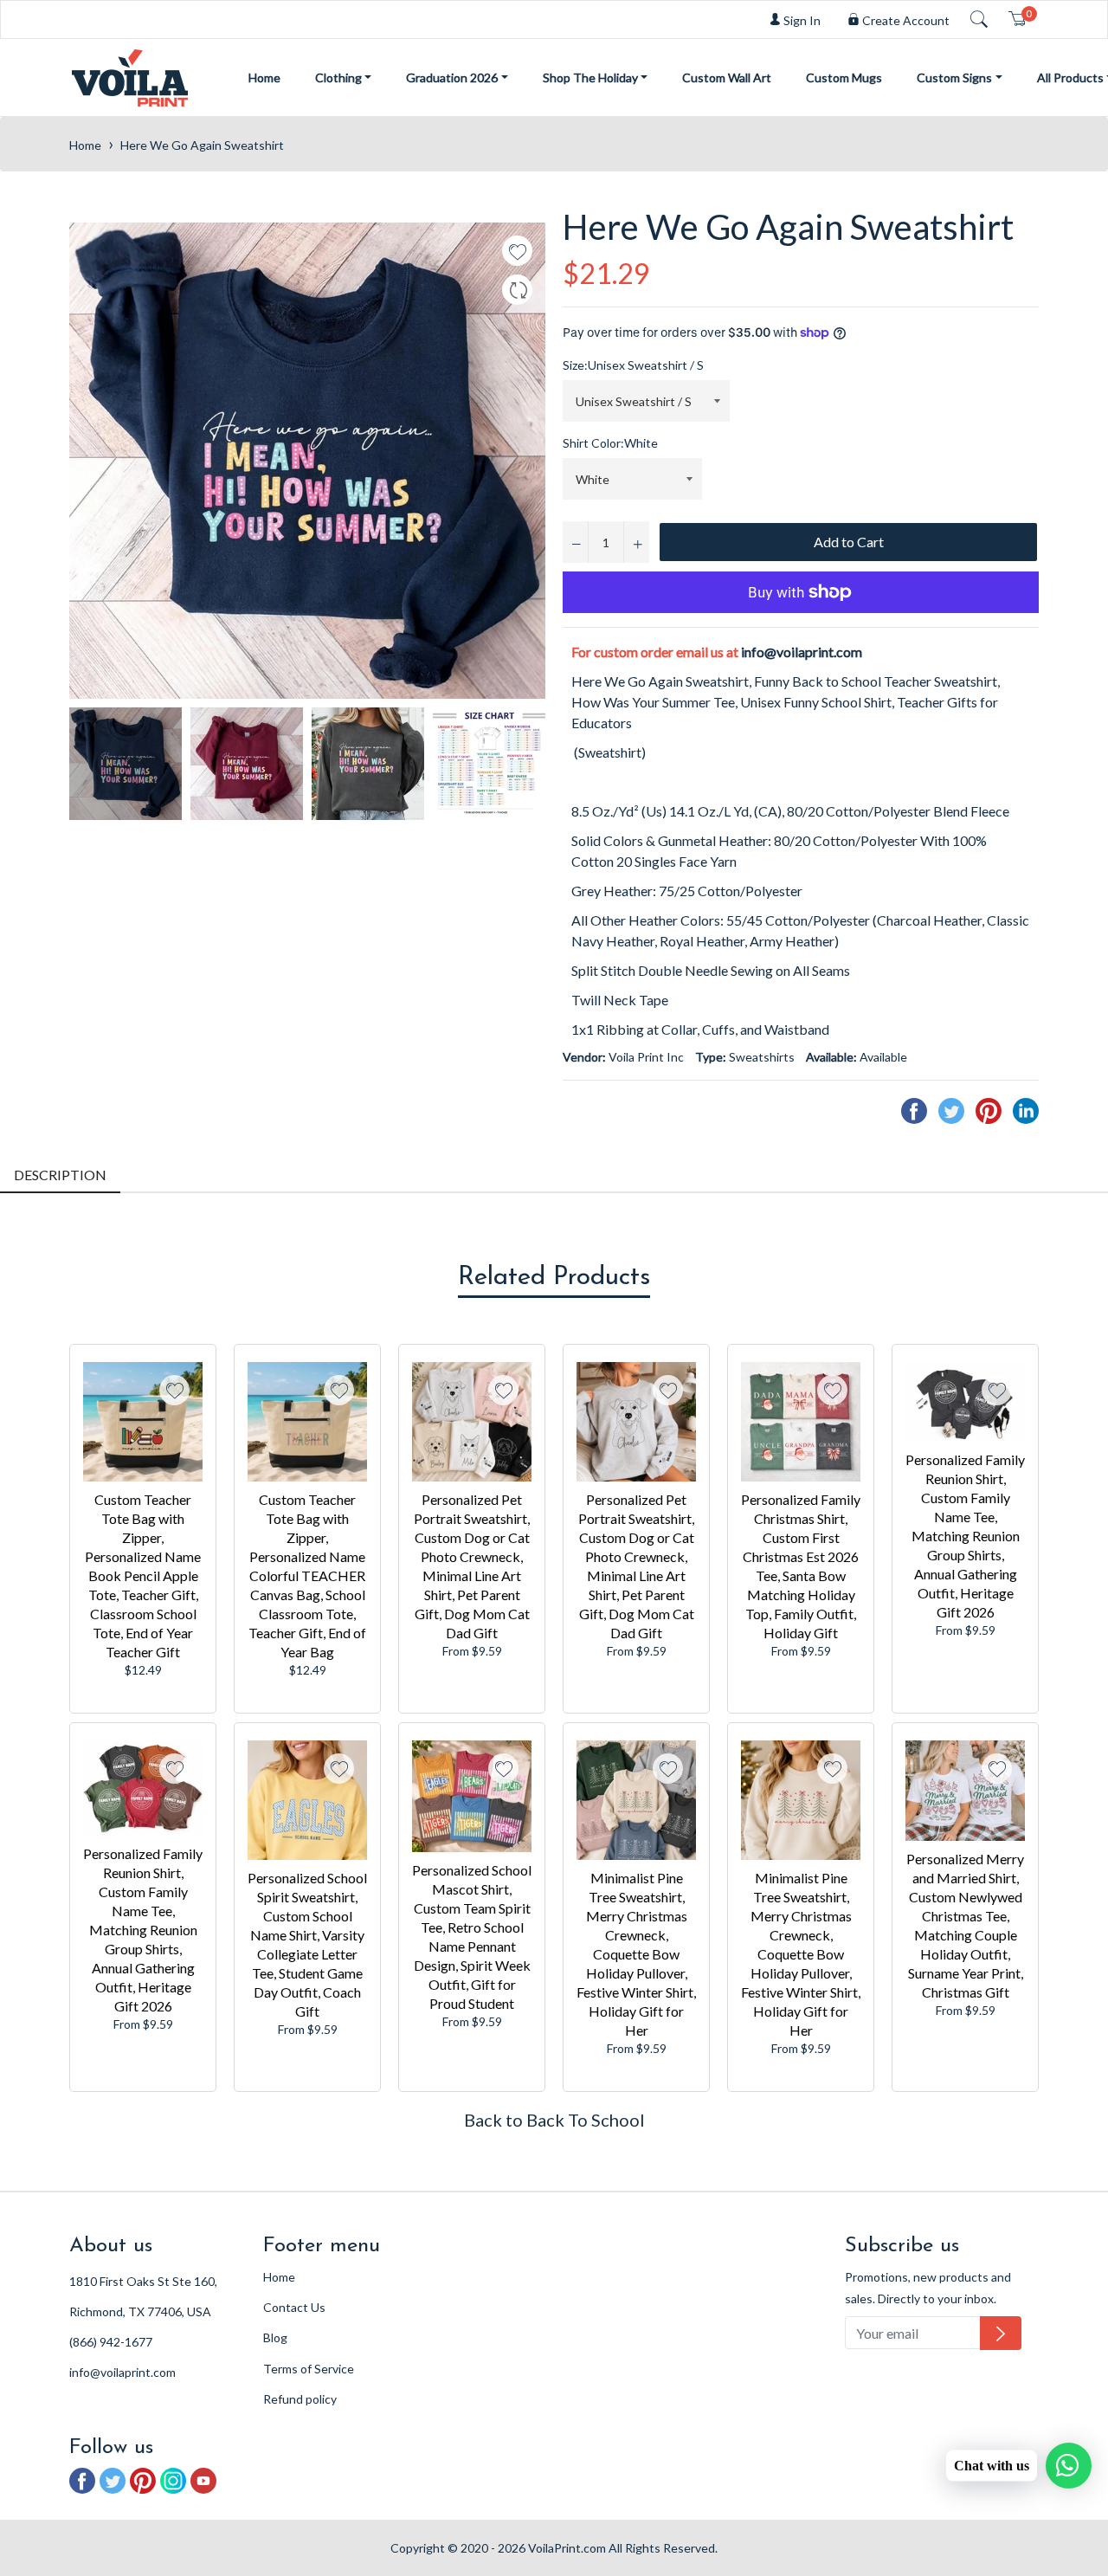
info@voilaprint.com (802, 652)
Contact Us (294, 2307)
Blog (275, 2337)
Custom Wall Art (727, 77)
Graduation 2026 (452, 77)
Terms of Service (309, 2369)
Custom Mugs (844, 77)
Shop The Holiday (590, 77)
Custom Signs (954, 77)
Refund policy (300, 2399)
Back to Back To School (554, 2120)
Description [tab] (60, 1175)
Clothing (338, 77)
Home (264, 77)
